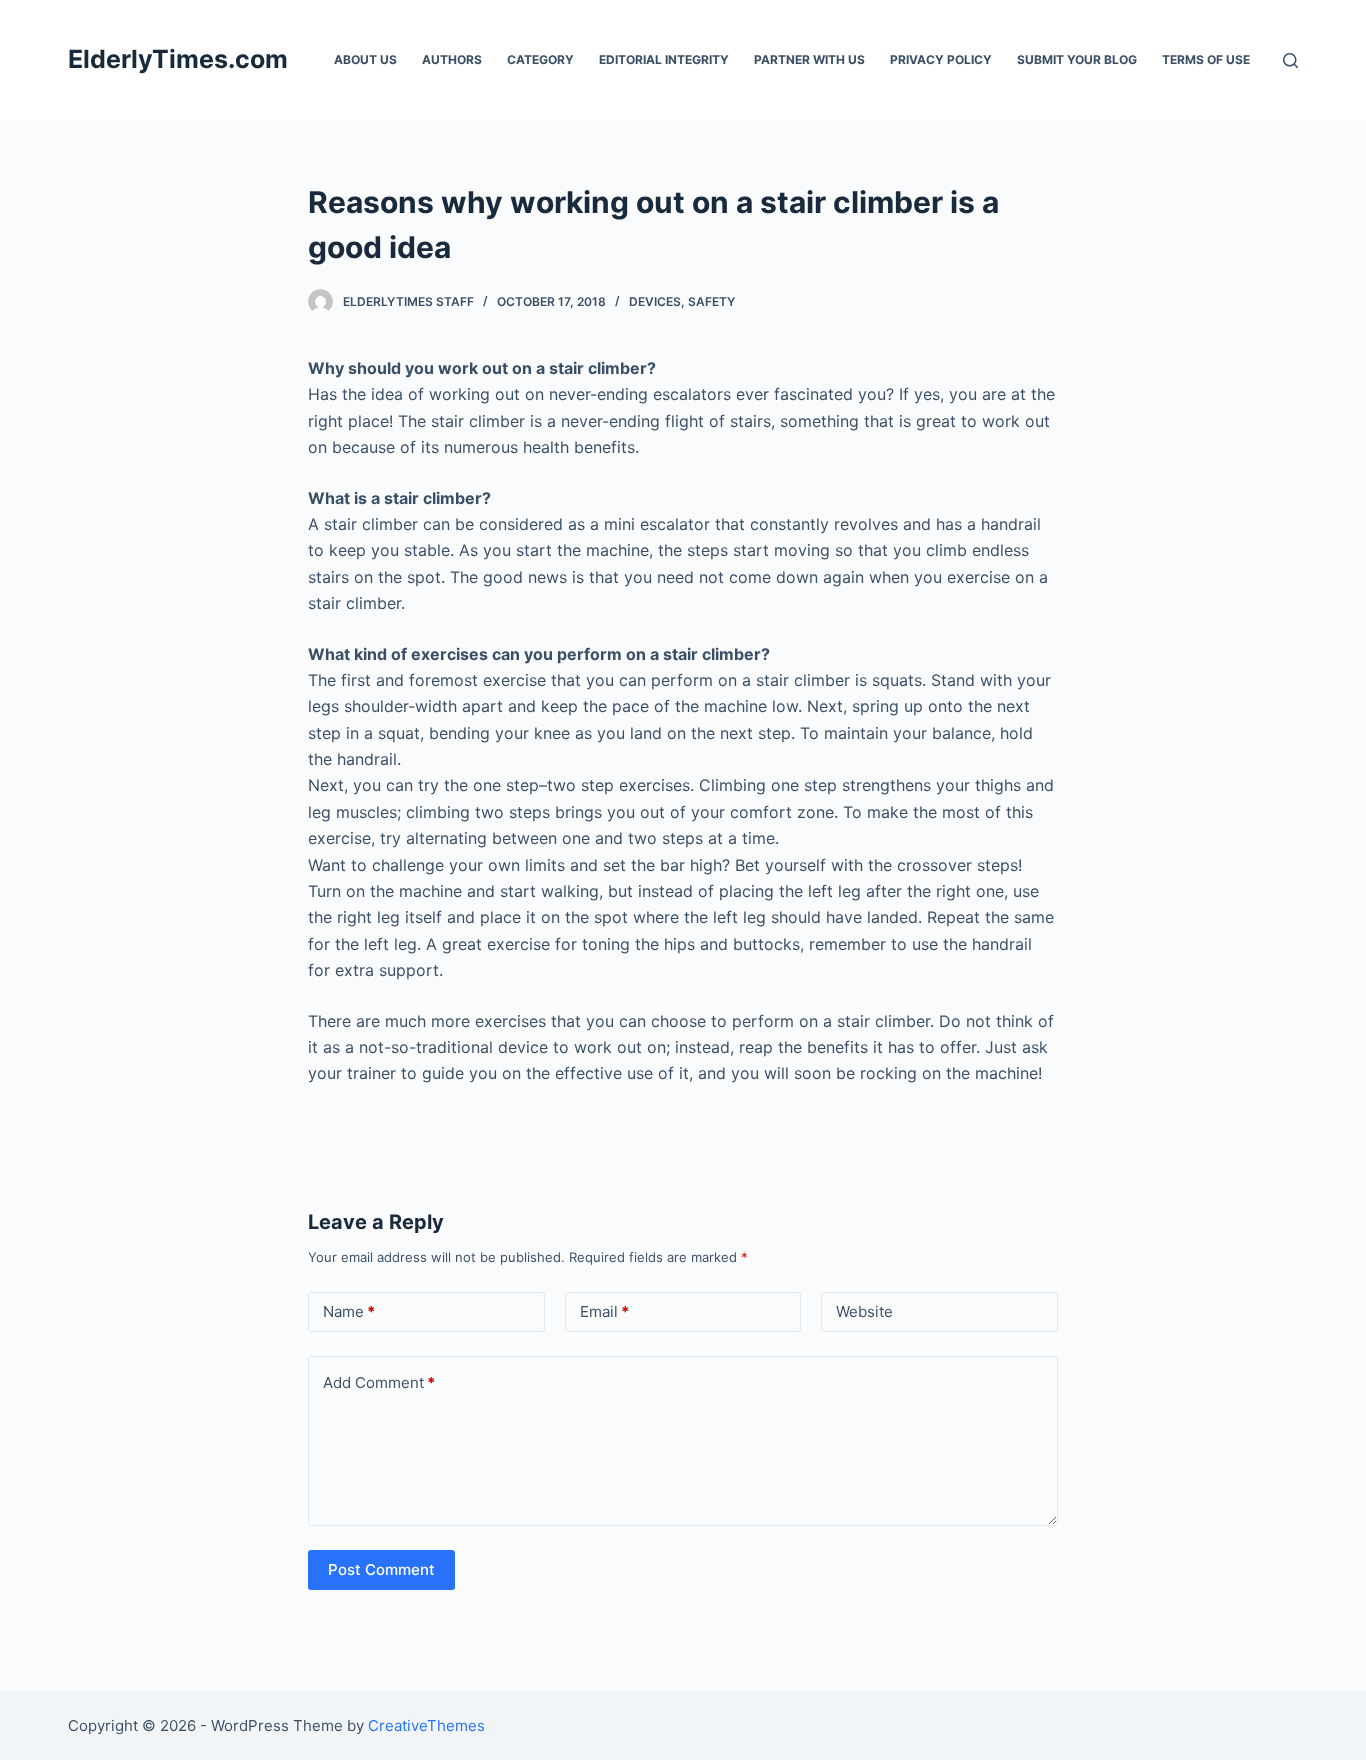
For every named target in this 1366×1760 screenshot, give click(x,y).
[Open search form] (1290, 60)
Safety (711, 301)
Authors (452, 59)
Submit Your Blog (1077, 59)
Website (864, 1311)
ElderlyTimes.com (178, 59)
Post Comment (381, 1569)
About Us (365, 59)
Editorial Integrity (664, 59)
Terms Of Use (1206, 59)
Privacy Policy (941, 59)
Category (540, 59)
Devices (655, 301)
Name (349, 1311)
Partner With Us (809, 59)
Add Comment (379, 1382)
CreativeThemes (426, 1725)
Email (604, 1311)
